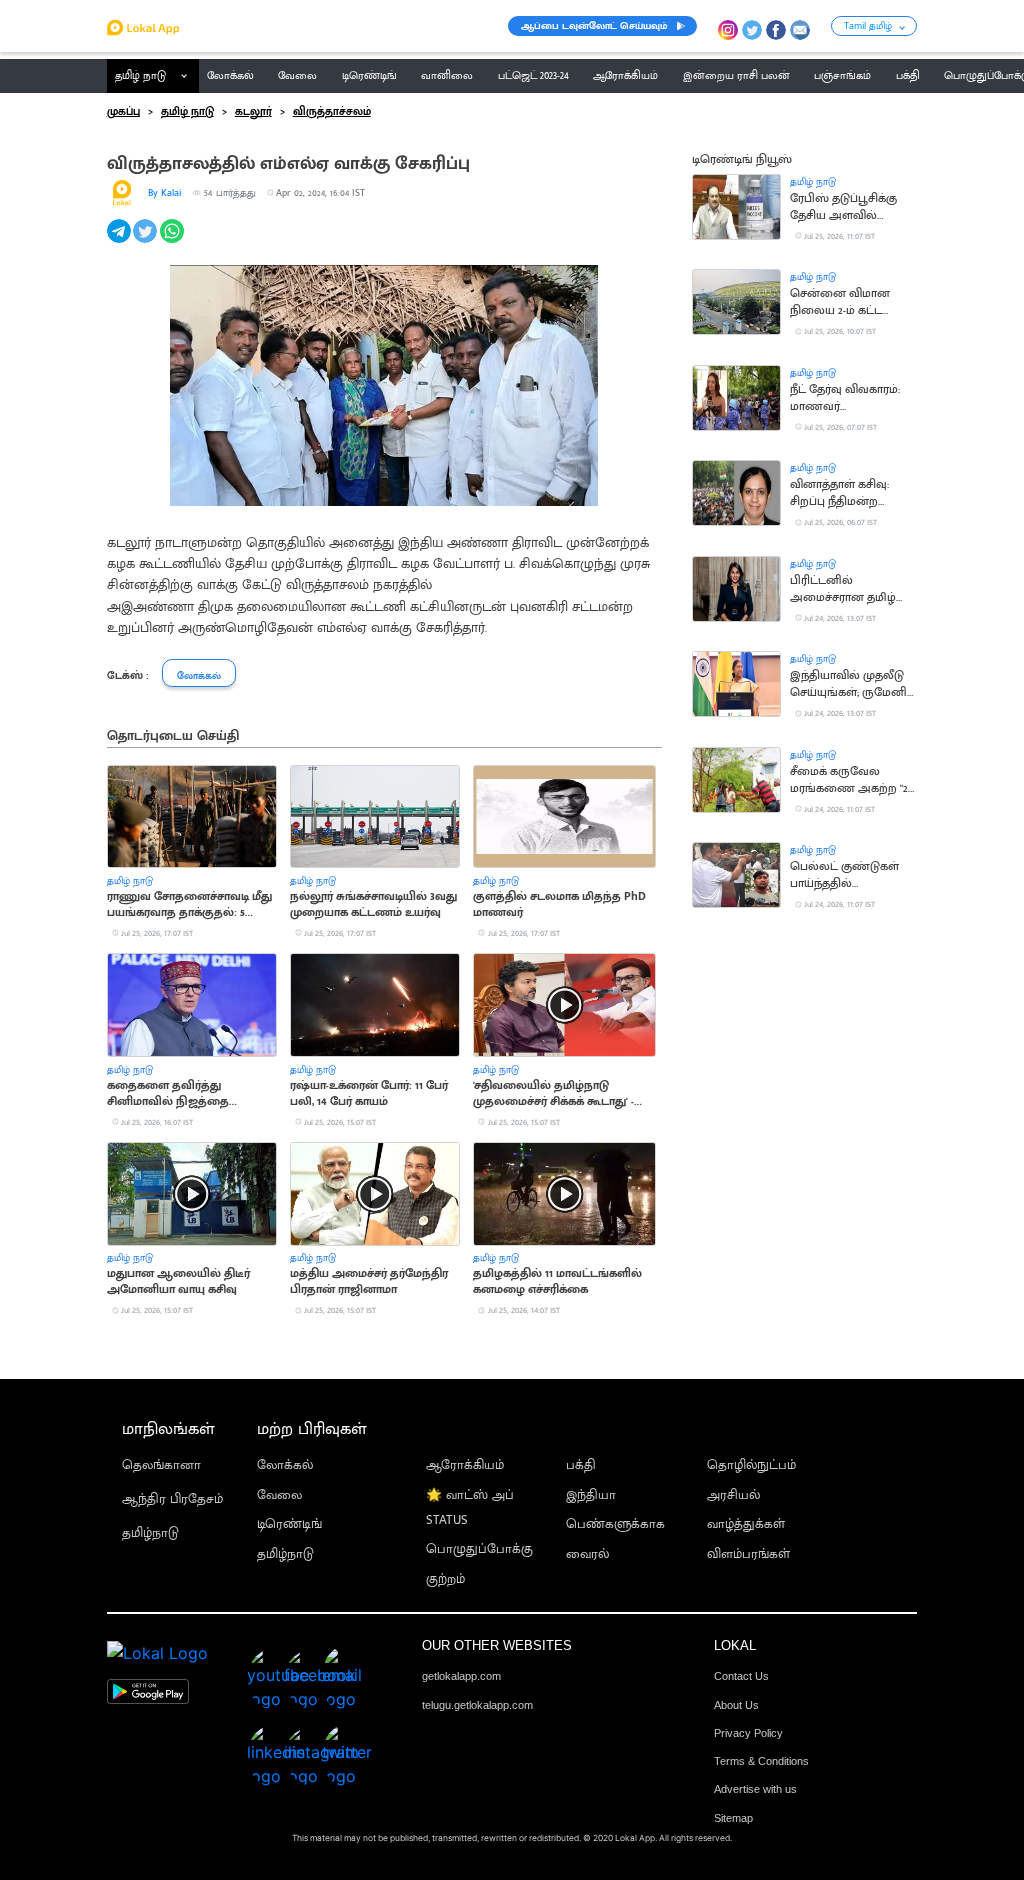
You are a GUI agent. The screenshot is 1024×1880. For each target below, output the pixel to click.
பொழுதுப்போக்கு (479, 1549)
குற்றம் (445, 1579)
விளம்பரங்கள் (748, 1554)
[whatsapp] (173, 242)
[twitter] (146, 242)
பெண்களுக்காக (615, 1524)
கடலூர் (253, 112)
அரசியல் (733, 1495)
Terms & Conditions (761, 1761)
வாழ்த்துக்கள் (746, 1524)
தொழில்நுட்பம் (751, 1465)
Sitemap (733, 1818)
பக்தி (581, 1465)
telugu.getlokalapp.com (477, 1705)
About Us (736, 1705)
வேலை (279, 1495)
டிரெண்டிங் (289, 1524)
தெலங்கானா (161, 1465)
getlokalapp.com (461, 1676)
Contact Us (741, 1676)
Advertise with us (755, 1789)
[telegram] (120, 242)
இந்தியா (591, 1495)
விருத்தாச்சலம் (332, 112)
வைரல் (587, 1554)
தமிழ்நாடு (150, 1533)
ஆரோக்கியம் (465, 1465)
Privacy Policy (748, 1733)
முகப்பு (123, 112)
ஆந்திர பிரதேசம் (172, 1499)
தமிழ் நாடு (140, 76)
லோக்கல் (285, 1465)
